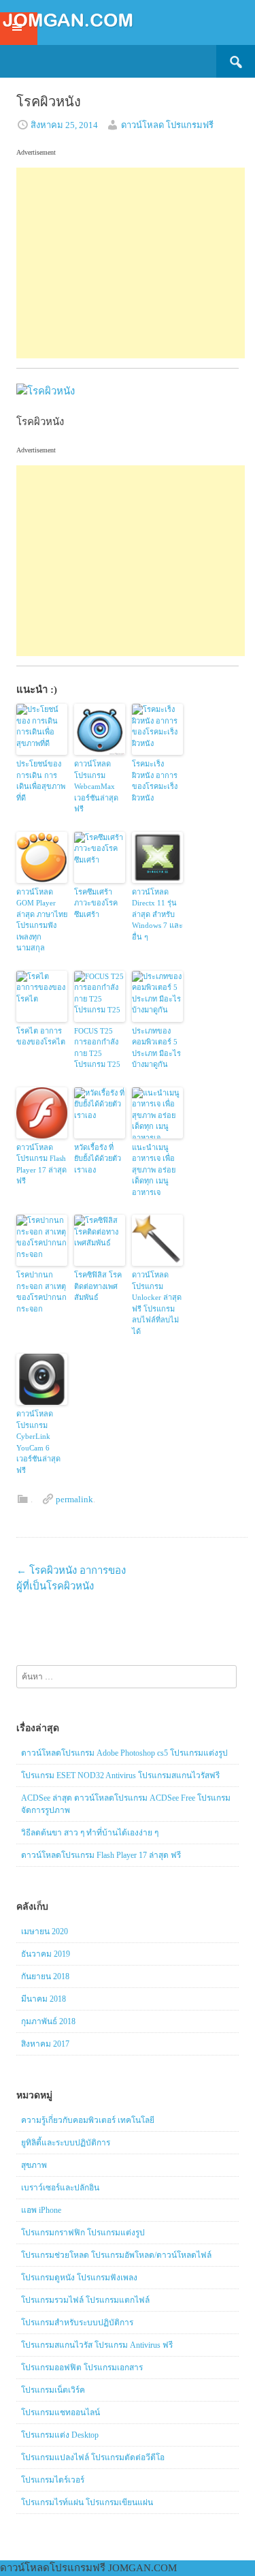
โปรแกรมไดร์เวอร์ (53, 2480)
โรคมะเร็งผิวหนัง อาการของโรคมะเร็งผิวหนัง (155, 781)
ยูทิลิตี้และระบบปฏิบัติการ (66, 2143)
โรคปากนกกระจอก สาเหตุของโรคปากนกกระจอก (41, 1292)
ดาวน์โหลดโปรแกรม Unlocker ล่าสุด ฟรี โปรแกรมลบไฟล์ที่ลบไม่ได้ (157, 1303)
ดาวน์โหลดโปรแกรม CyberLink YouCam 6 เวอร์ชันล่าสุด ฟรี (38, 1442)
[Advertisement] (131, 263)
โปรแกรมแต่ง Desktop (60, 2435)
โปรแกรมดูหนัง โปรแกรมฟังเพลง (79, 2278)
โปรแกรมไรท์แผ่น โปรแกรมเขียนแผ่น (87, 2502)
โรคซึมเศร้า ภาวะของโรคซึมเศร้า (96, 903)
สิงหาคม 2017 (45, 2044)
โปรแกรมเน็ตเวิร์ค (53, 2390)
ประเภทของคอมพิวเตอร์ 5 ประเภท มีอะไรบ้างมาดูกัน (156, 1048)
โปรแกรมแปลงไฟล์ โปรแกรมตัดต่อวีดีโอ (93, 2457)
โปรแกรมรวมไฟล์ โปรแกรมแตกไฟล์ (85, 2300)
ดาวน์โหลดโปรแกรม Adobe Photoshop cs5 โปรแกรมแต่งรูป (124, 1753)
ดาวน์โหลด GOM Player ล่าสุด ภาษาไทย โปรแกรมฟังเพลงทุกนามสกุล (42, 920)
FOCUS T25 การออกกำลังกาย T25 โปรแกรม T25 (97, 1048)
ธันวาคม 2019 (46, 1954)
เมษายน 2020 (45, 1931)
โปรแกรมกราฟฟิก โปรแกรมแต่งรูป (83, 2233)
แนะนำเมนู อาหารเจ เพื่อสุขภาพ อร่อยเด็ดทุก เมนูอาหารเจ (154, 1170)
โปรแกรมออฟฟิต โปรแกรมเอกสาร (82, 2368)
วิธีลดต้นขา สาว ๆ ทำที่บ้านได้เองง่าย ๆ (90, 1833)
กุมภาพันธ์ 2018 (48, 2021)
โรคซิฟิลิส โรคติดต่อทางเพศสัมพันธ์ (98, 1286)
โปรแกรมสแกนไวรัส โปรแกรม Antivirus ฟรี (97, 2345)
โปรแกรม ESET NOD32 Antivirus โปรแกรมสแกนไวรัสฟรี (120, 1775)
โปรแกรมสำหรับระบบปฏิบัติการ (77, 2323)
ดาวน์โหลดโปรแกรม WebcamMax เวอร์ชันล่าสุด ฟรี (96, 786)
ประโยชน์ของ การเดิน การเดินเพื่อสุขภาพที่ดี (41, 781)
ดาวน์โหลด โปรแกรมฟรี (167, 125)
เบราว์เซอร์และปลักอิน (60, 2188)
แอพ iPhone (41, 2210)
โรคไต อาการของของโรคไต (41, 1037)
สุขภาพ (34, 2165)
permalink (74, 1499)
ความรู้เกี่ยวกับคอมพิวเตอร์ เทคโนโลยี (88, 2120)
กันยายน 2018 (45, 1976)
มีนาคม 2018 (44, 1999)
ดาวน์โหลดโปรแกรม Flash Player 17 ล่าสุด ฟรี (41, 1164)
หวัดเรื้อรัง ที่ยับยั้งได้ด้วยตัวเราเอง (98, 1159)
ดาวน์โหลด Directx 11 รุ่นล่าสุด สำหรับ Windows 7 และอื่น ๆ (157, 914)
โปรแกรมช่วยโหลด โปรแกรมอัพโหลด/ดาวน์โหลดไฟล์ (116, 2255)
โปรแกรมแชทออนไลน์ (61, 2412)
